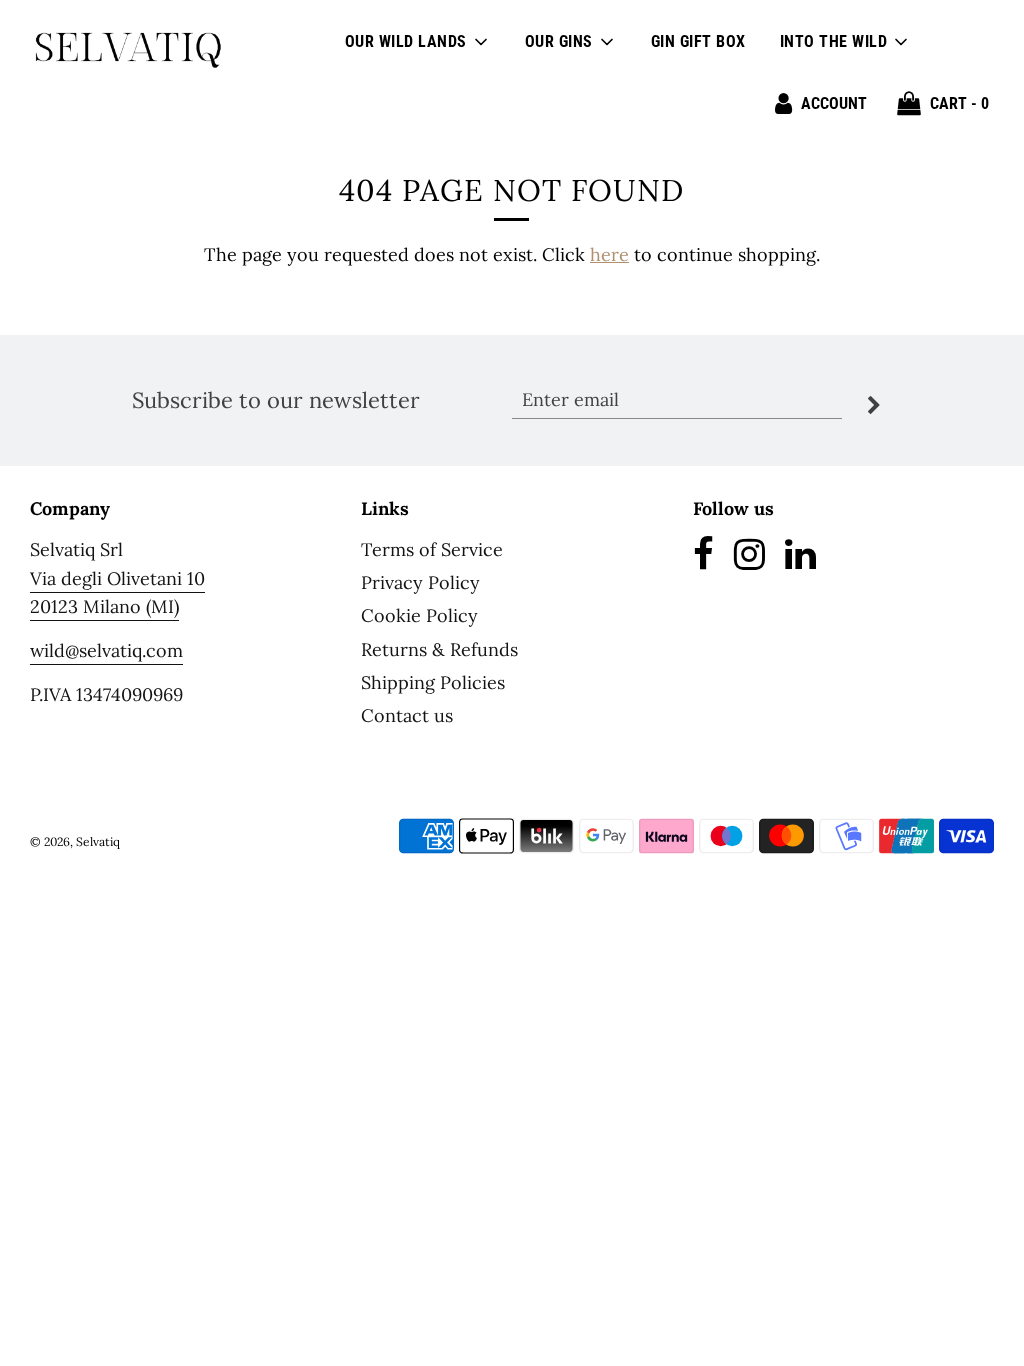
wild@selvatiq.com (106, 650)
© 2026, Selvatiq (75, 841)
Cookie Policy (419, 615)
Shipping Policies (433, 682)
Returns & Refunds (439, 649)
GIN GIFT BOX (698, 41)
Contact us (407, 715)
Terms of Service (432, 549)
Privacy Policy (420, 582)
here (609, 254)
